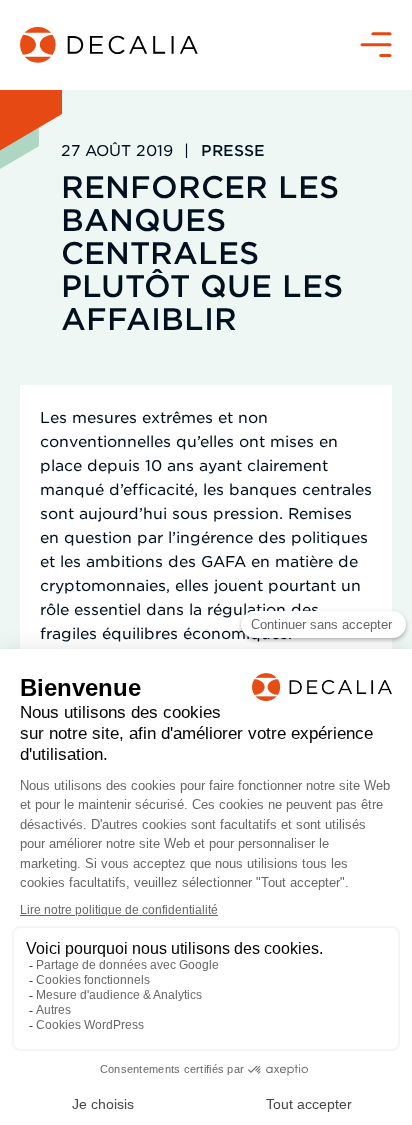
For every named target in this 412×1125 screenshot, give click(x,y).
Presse (233, 149)
